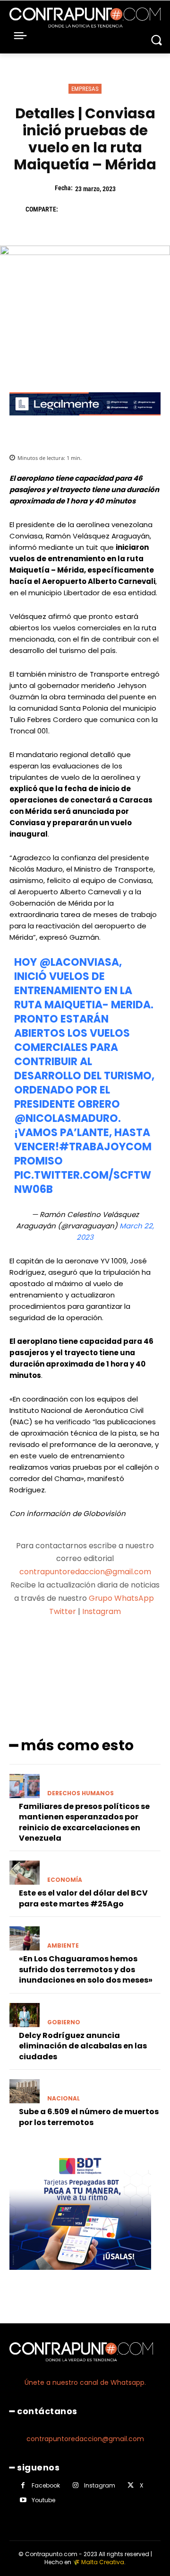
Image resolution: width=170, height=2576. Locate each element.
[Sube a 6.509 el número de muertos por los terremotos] (25, 2091)
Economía (65, 1880)
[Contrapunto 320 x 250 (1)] (80, 2277)
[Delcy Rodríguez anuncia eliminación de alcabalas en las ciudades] (25, 2015)
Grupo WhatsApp (122, 1598)
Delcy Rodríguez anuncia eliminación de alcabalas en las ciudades (83, 2046)
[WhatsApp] (135, 209)
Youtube (43, 2500)
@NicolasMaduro (66, 1118)
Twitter (63, 1611)
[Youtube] (23, 2500)
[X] (92, 209)
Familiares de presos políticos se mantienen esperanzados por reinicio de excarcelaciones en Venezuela (84, 1822)
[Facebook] (70, 209)
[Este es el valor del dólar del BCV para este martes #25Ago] (25, 1873)
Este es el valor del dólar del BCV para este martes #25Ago (83, 1898)
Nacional (64, 2099)
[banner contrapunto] (85, 423)
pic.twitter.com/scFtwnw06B (83, 1182)
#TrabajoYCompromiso (83, 1154)
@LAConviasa (79, 962)
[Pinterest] (113, 209)
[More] (135, 1649)
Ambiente (63, 1946)
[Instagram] (75, 2485)
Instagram (102, 1611)
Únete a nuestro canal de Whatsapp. (85, 2382)
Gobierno (64, 2022)
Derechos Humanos (81, 1793)
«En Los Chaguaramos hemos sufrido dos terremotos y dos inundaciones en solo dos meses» (86, 1969)
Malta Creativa (103, 2562)
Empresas (85, 89)
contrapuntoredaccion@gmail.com (85, 1572)
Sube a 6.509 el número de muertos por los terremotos (89, 2117)
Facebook (46, 2485)
